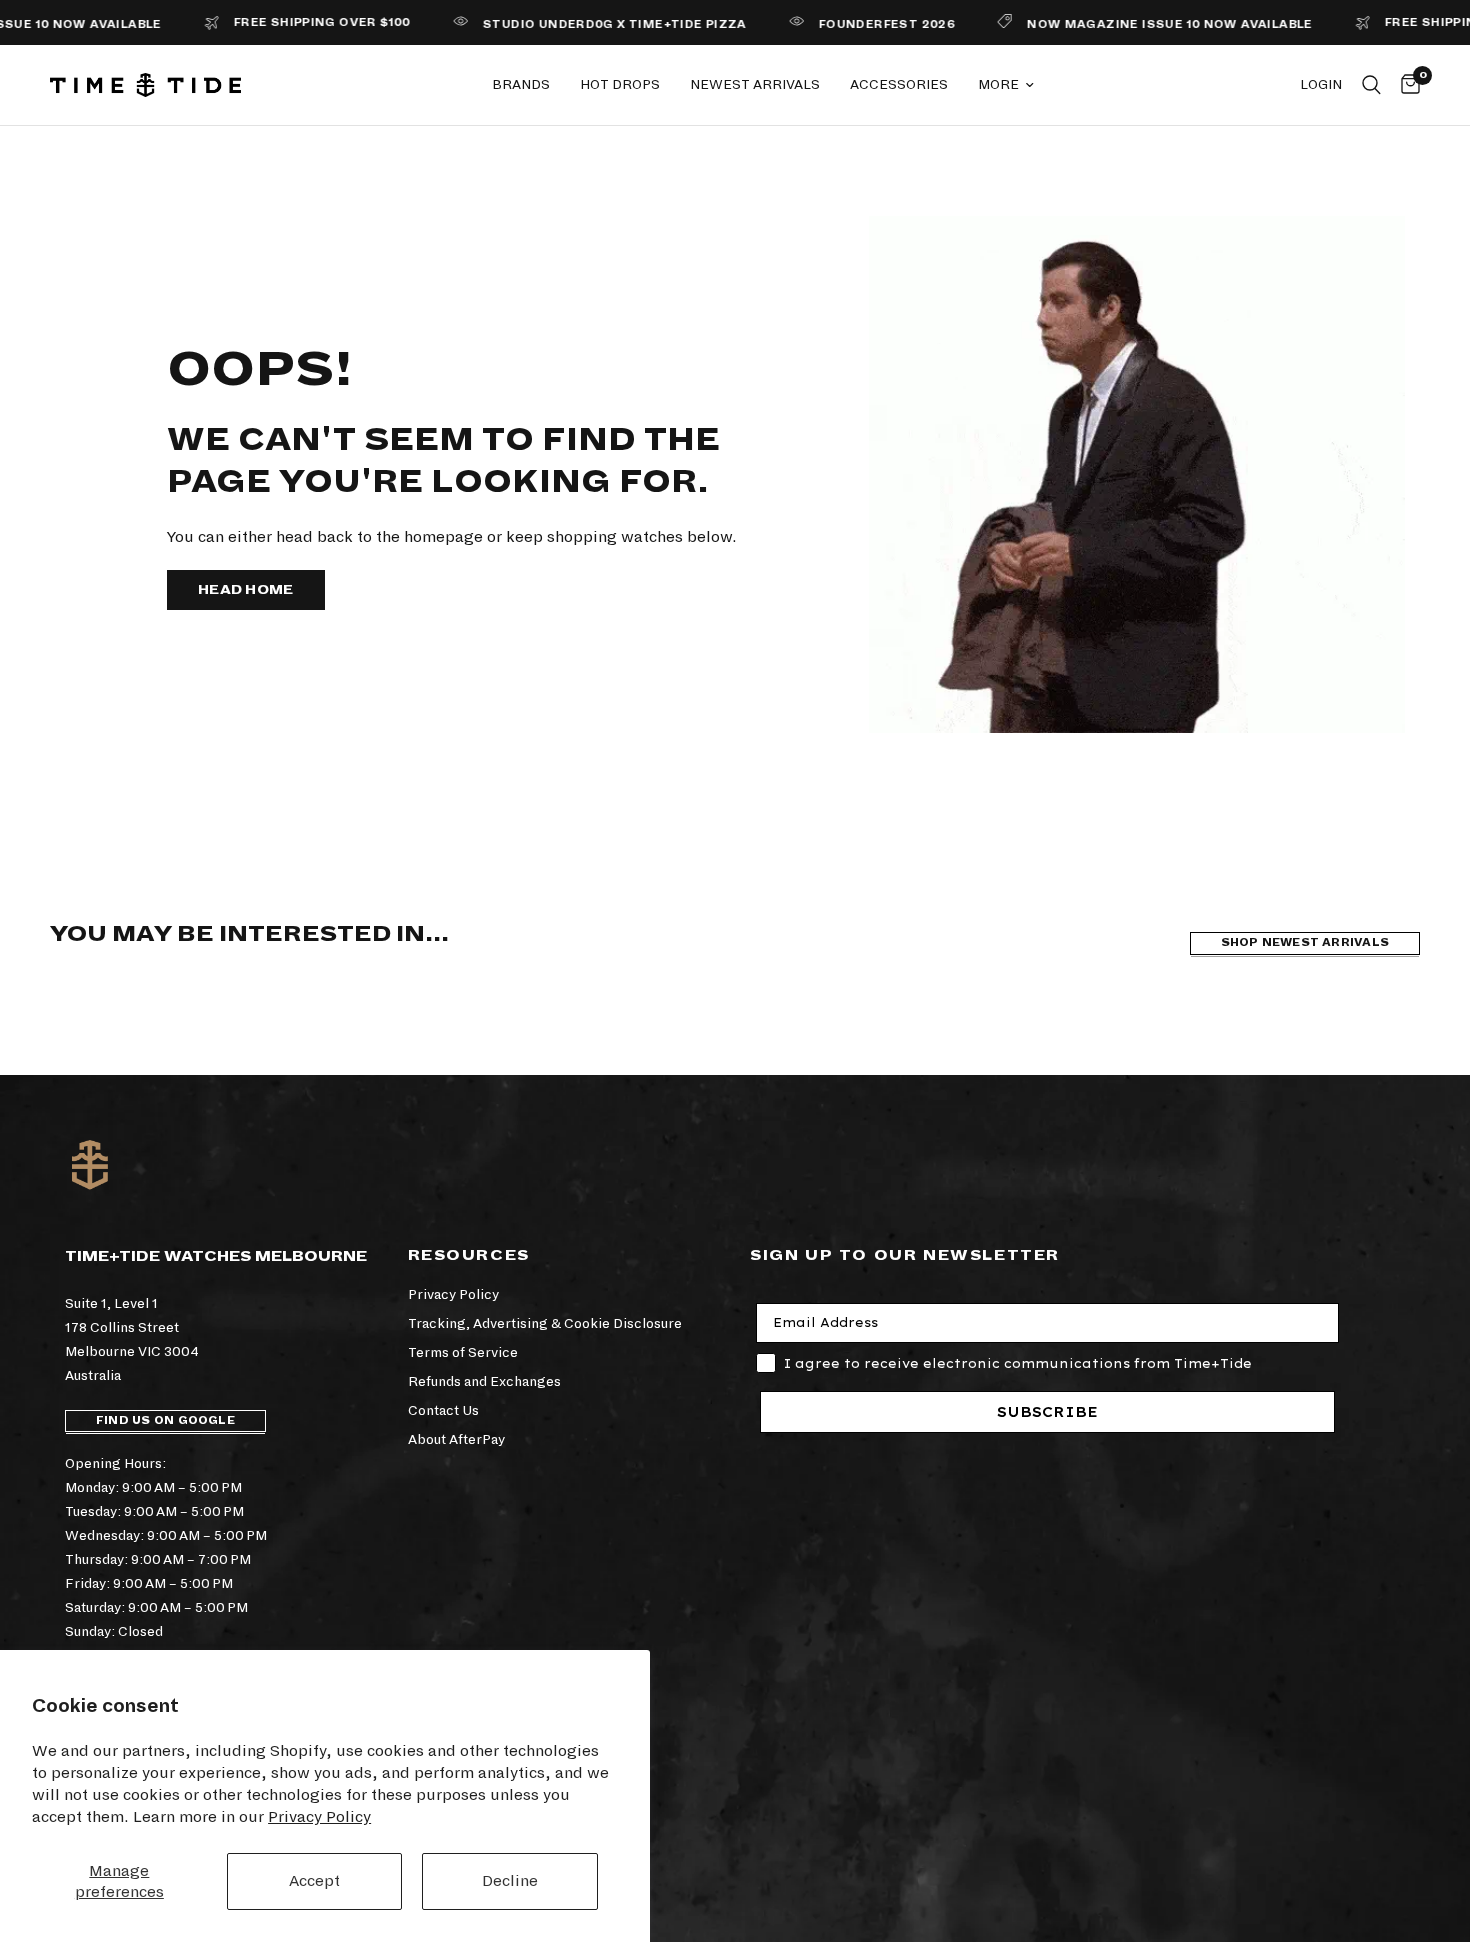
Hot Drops (620, 84)
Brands (521, 84)
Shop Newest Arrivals (1305, 942)
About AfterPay (456, 1439)
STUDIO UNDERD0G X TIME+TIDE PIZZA (579, 24)
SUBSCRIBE (1047, 1412)
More (998, 84)
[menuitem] (521, 85)
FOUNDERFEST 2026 (850, 24)
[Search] (1371, 85)
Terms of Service (463, 1352)
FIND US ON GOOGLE (165, 1420)
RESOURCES (469, 1255)
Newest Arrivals (755, 84)
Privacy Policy (319, 1816)
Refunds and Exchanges (484, 1381)
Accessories (899, 84)
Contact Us (443, 1410)
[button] (246, 590)
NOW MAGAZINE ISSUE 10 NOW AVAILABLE (1134, 24)
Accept (314, 1880)
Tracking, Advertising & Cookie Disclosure (545, 1323)
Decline (510, 1880)
